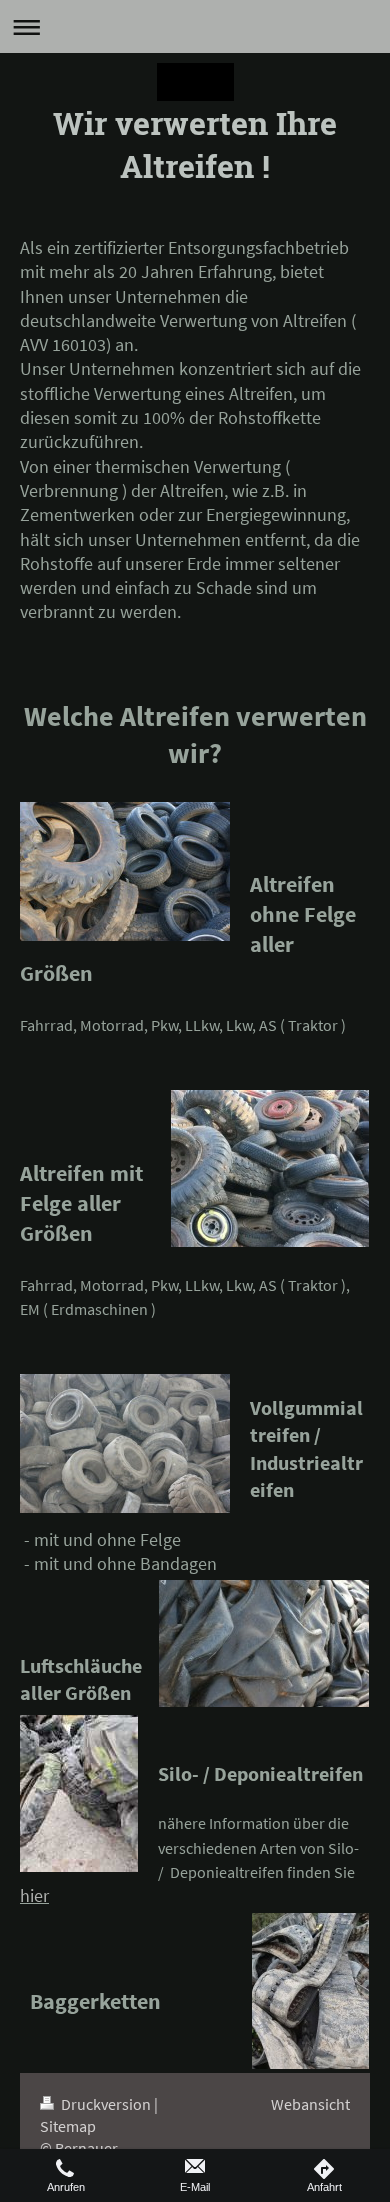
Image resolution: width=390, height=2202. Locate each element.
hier (34, 1895)
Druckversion (106, 2104)
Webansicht (310, 2104)
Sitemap (68, 2126)
